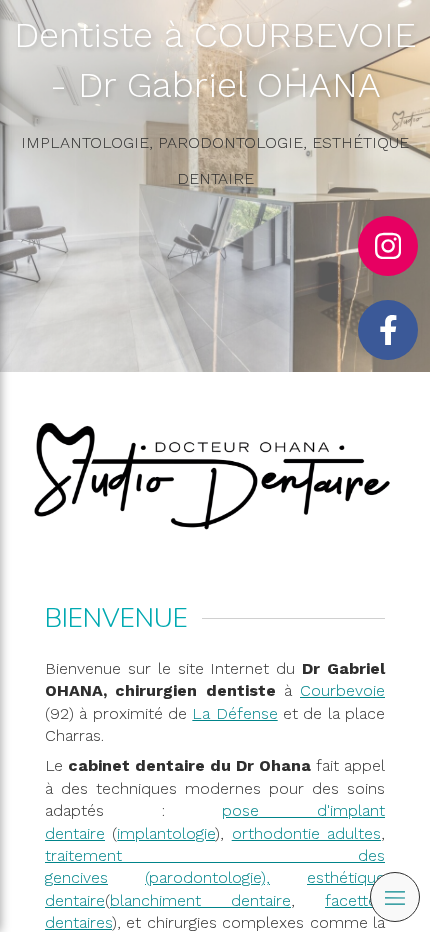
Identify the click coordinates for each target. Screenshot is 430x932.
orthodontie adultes (306, 833)
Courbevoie (342, 690)
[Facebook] (388, 330)
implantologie (166, 833)
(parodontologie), (207, 877)
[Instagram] (388, 246)
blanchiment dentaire (200, 900)
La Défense (234, 713)
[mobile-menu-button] (395, 897)
